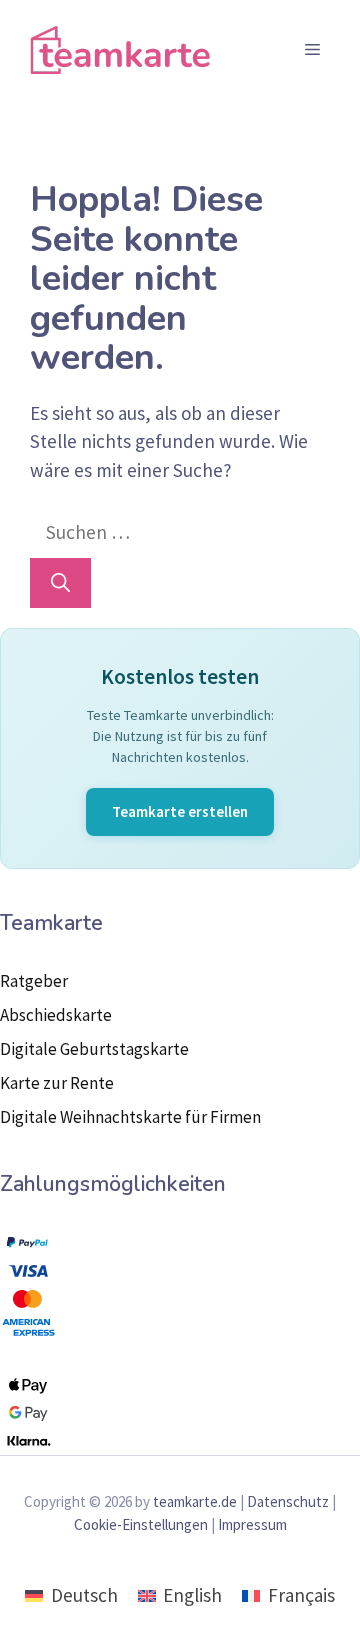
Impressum (252, 1524)
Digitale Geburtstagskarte (94, 1049)
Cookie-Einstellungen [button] (141, 1524)
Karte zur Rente (57, 1083)
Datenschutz (288, 1501)
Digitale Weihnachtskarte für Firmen (130, 1117)
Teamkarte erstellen (180, 811)
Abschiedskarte (56, 1015)
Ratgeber (34, 981)
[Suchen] (60, 583)
